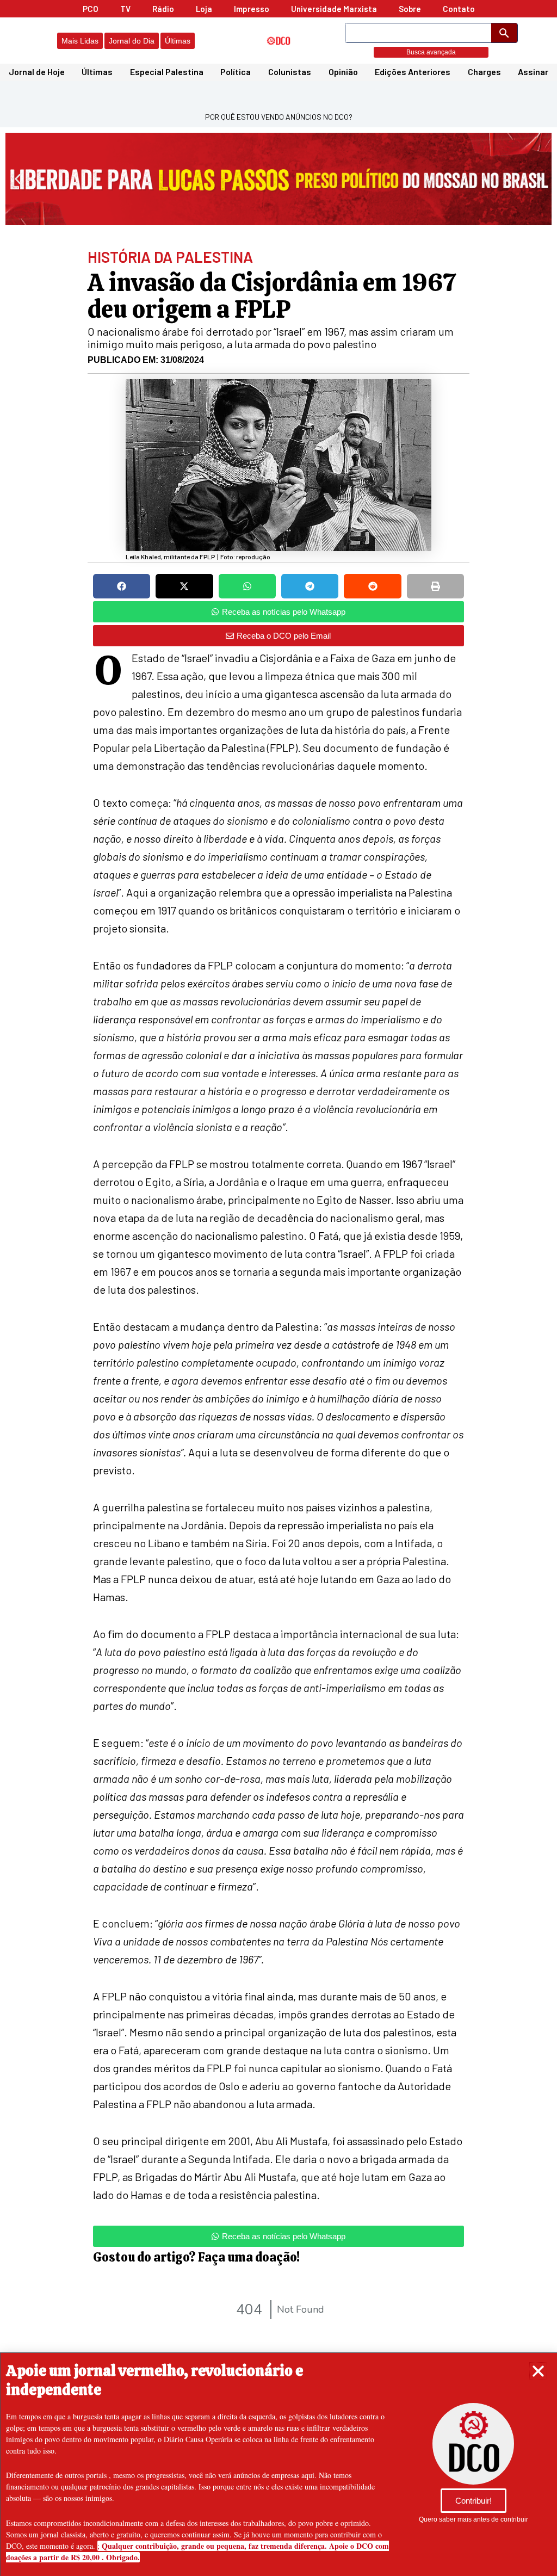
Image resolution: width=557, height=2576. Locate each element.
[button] (538, 2371)
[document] (278, 1288)
